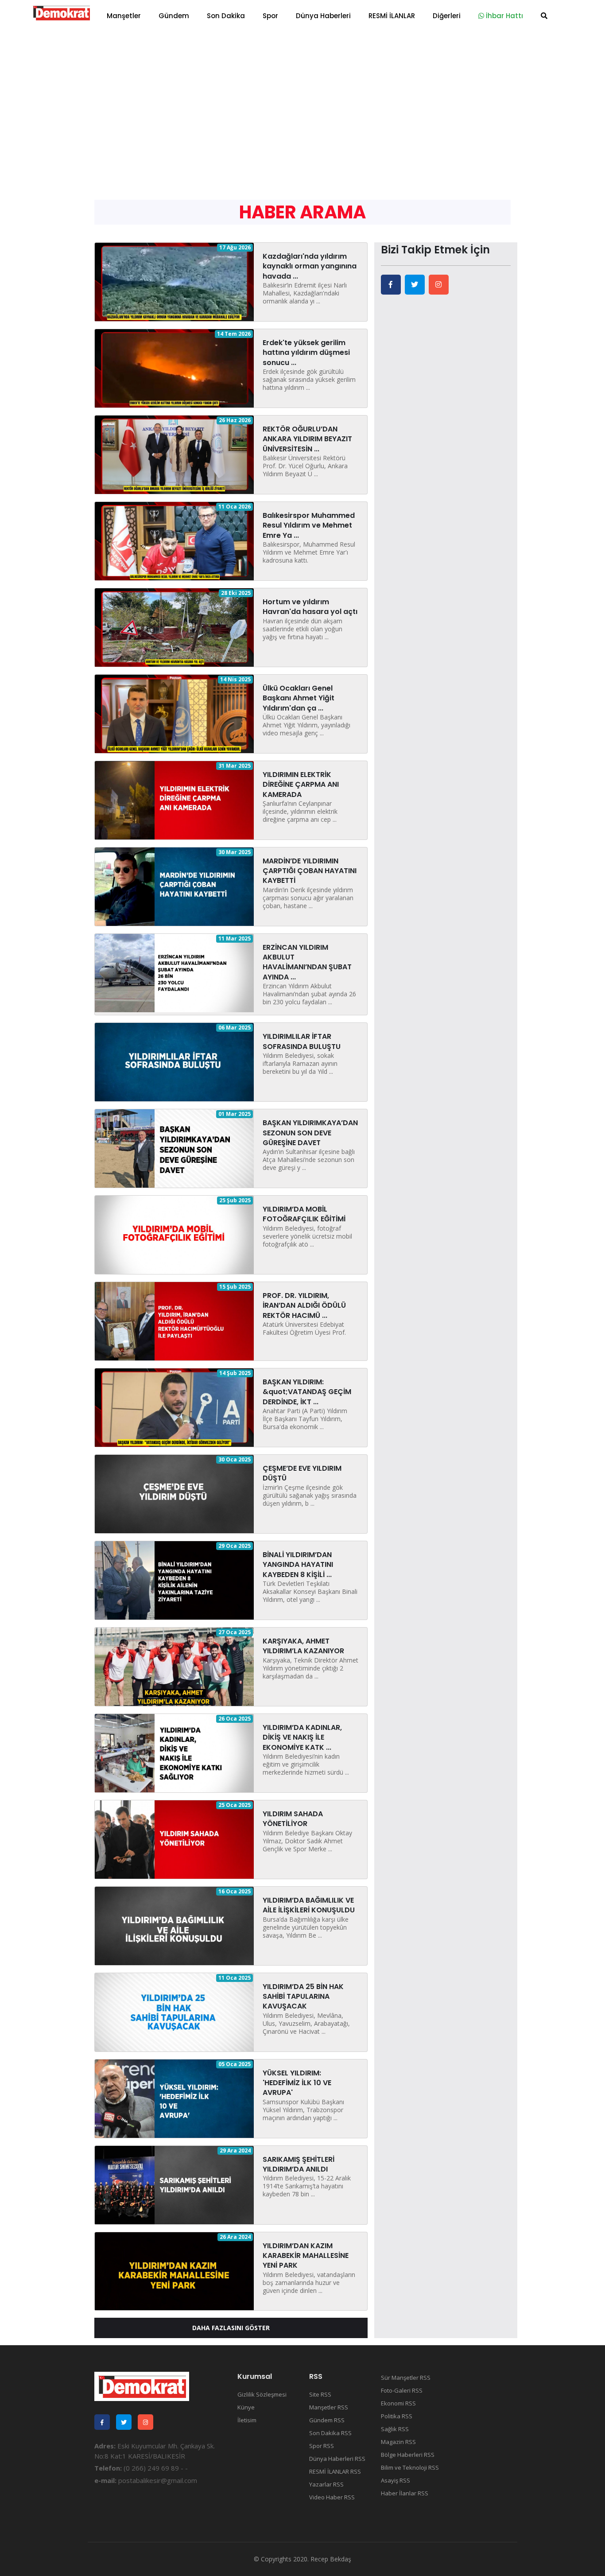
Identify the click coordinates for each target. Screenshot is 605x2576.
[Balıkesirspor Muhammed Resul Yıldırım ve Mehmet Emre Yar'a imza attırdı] (174, 540)
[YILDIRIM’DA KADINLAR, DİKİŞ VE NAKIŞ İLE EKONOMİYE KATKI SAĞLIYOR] (174, 1752)
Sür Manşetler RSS (406, 2378)
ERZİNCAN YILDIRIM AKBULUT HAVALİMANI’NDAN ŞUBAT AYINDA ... (307, 962)
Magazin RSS (398, 2442)
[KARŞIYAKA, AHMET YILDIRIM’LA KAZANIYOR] (174, 1666)
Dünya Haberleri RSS (337, 2459)
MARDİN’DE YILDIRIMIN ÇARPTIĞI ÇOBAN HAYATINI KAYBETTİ (310, 871)
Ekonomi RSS (398, 2403)
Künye (246, 2407)
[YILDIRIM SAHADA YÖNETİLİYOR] (174, 1839)
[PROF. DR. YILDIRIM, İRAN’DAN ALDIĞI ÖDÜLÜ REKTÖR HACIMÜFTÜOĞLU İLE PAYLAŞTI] (174, 1321)
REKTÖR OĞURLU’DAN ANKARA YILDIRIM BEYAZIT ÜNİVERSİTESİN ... (307, 439)
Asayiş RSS (396, 2480)
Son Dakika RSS (330, 2433)
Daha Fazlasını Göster (231, 2328)
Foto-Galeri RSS (402, 2390)
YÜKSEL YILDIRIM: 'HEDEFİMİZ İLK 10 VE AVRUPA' (297, 2083)
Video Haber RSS (332, 2497)
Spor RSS (322, 2446)
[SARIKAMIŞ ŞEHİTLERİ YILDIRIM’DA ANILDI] (174, 2184)
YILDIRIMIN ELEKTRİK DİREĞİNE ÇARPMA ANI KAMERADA (301, 785)
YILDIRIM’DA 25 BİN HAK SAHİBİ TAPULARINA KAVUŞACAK (303, 1997)
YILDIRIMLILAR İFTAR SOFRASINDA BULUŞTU (302, 1041)
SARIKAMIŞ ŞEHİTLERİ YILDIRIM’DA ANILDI (299, 2164)
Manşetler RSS (329, 2407)
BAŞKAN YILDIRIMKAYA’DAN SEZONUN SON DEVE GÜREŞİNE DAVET (310, 1133)
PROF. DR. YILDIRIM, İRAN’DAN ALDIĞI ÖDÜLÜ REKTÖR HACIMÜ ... (304, 1305)
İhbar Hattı (504, 16)
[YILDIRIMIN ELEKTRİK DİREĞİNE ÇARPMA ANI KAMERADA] (174, 799)
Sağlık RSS (395, 2429)
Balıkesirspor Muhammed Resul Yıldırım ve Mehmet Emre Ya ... (309, 525)
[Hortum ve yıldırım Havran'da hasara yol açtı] (174, 627)
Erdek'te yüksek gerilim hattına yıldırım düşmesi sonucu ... (306, 353)
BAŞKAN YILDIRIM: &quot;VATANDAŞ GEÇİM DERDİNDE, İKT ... (307, 1392)
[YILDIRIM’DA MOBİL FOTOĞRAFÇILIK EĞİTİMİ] (174, 1234)
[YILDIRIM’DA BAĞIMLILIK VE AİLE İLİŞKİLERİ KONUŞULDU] (174, 1925)
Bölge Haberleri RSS (408, 2455)
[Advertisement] (302, 97)
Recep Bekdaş (331, 2559)
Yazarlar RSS (326, 2484)
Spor (270, 16)
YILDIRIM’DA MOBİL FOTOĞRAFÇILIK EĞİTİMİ (304, 1214)
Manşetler (124, 16)
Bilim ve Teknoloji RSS (410, 2467)
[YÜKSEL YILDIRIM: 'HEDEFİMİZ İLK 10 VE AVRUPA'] (174, 2098)
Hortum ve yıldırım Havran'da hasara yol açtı (310, 607)
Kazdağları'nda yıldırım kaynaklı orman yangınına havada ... (310, 266)
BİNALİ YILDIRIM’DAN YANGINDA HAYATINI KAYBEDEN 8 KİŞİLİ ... (298, 1565)
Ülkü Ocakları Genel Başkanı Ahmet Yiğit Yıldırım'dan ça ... (299, 698)
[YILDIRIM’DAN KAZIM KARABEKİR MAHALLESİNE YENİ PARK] (174, 2270)
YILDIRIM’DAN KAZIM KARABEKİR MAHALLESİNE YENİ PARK (306, 2256)
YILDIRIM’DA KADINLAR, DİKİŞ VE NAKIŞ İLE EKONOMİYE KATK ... (302, 1737)
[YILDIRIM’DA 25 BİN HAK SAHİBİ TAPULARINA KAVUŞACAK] (174, 2011)
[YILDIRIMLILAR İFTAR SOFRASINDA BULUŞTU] (174, 1061)
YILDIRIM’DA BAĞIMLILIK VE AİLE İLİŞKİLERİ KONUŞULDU (309, 1905)
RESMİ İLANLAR (392, 16)
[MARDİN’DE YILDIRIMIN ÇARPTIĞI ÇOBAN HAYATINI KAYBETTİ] (174, 886)
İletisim (247, 2420)
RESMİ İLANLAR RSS (335, 2471)
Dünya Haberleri (323, 16)
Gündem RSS (327, 2420)
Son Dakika (226, 16)
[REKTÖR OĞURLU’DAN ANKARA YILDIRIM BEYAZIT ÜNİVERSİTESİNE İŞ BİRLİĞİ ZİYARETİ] (174, 454)
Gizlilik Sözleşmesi (262, 2394)
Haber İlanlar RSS (405, 2493)
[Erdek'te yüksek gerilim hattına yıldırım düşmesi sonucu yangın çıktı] (174, 368)
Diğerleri (447, 16)
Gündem (174, 16)
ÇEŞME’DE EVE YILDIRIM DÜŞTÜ (302, 1473)
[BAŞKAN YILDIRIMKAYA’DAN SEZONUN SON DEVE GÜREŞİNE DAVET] (174, 1148)
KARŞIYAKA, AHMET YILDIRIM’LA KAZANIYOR (303, 1646)
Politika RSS (397, 2416)
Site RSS (320, 2394)
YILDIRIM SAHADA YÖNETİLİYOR (293, 1819)
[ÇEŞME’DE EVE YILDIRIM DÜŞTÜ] (174, 1493)
